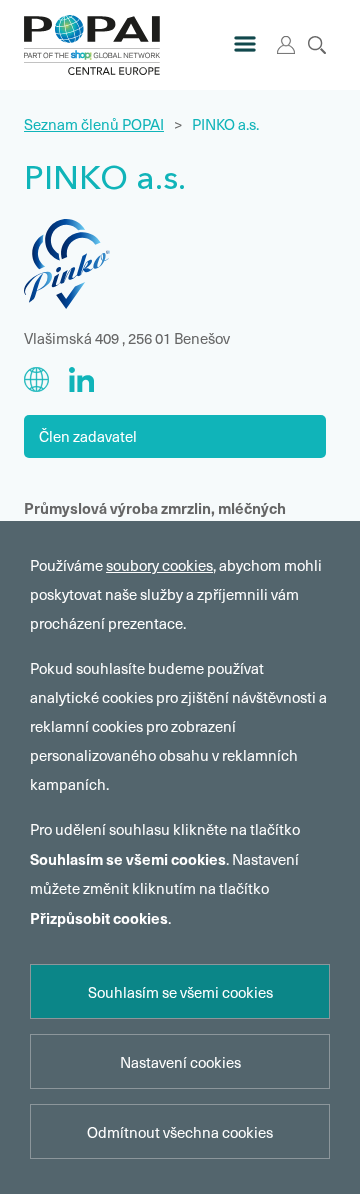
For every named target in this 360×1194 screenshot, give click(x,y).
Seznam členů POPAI (94, 124)
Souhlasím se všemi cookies (180, 992)
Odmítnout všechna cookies (180, 1132)
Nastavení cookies (180, 1062)
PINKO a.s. (225, 124)
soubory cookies (159, 565)
